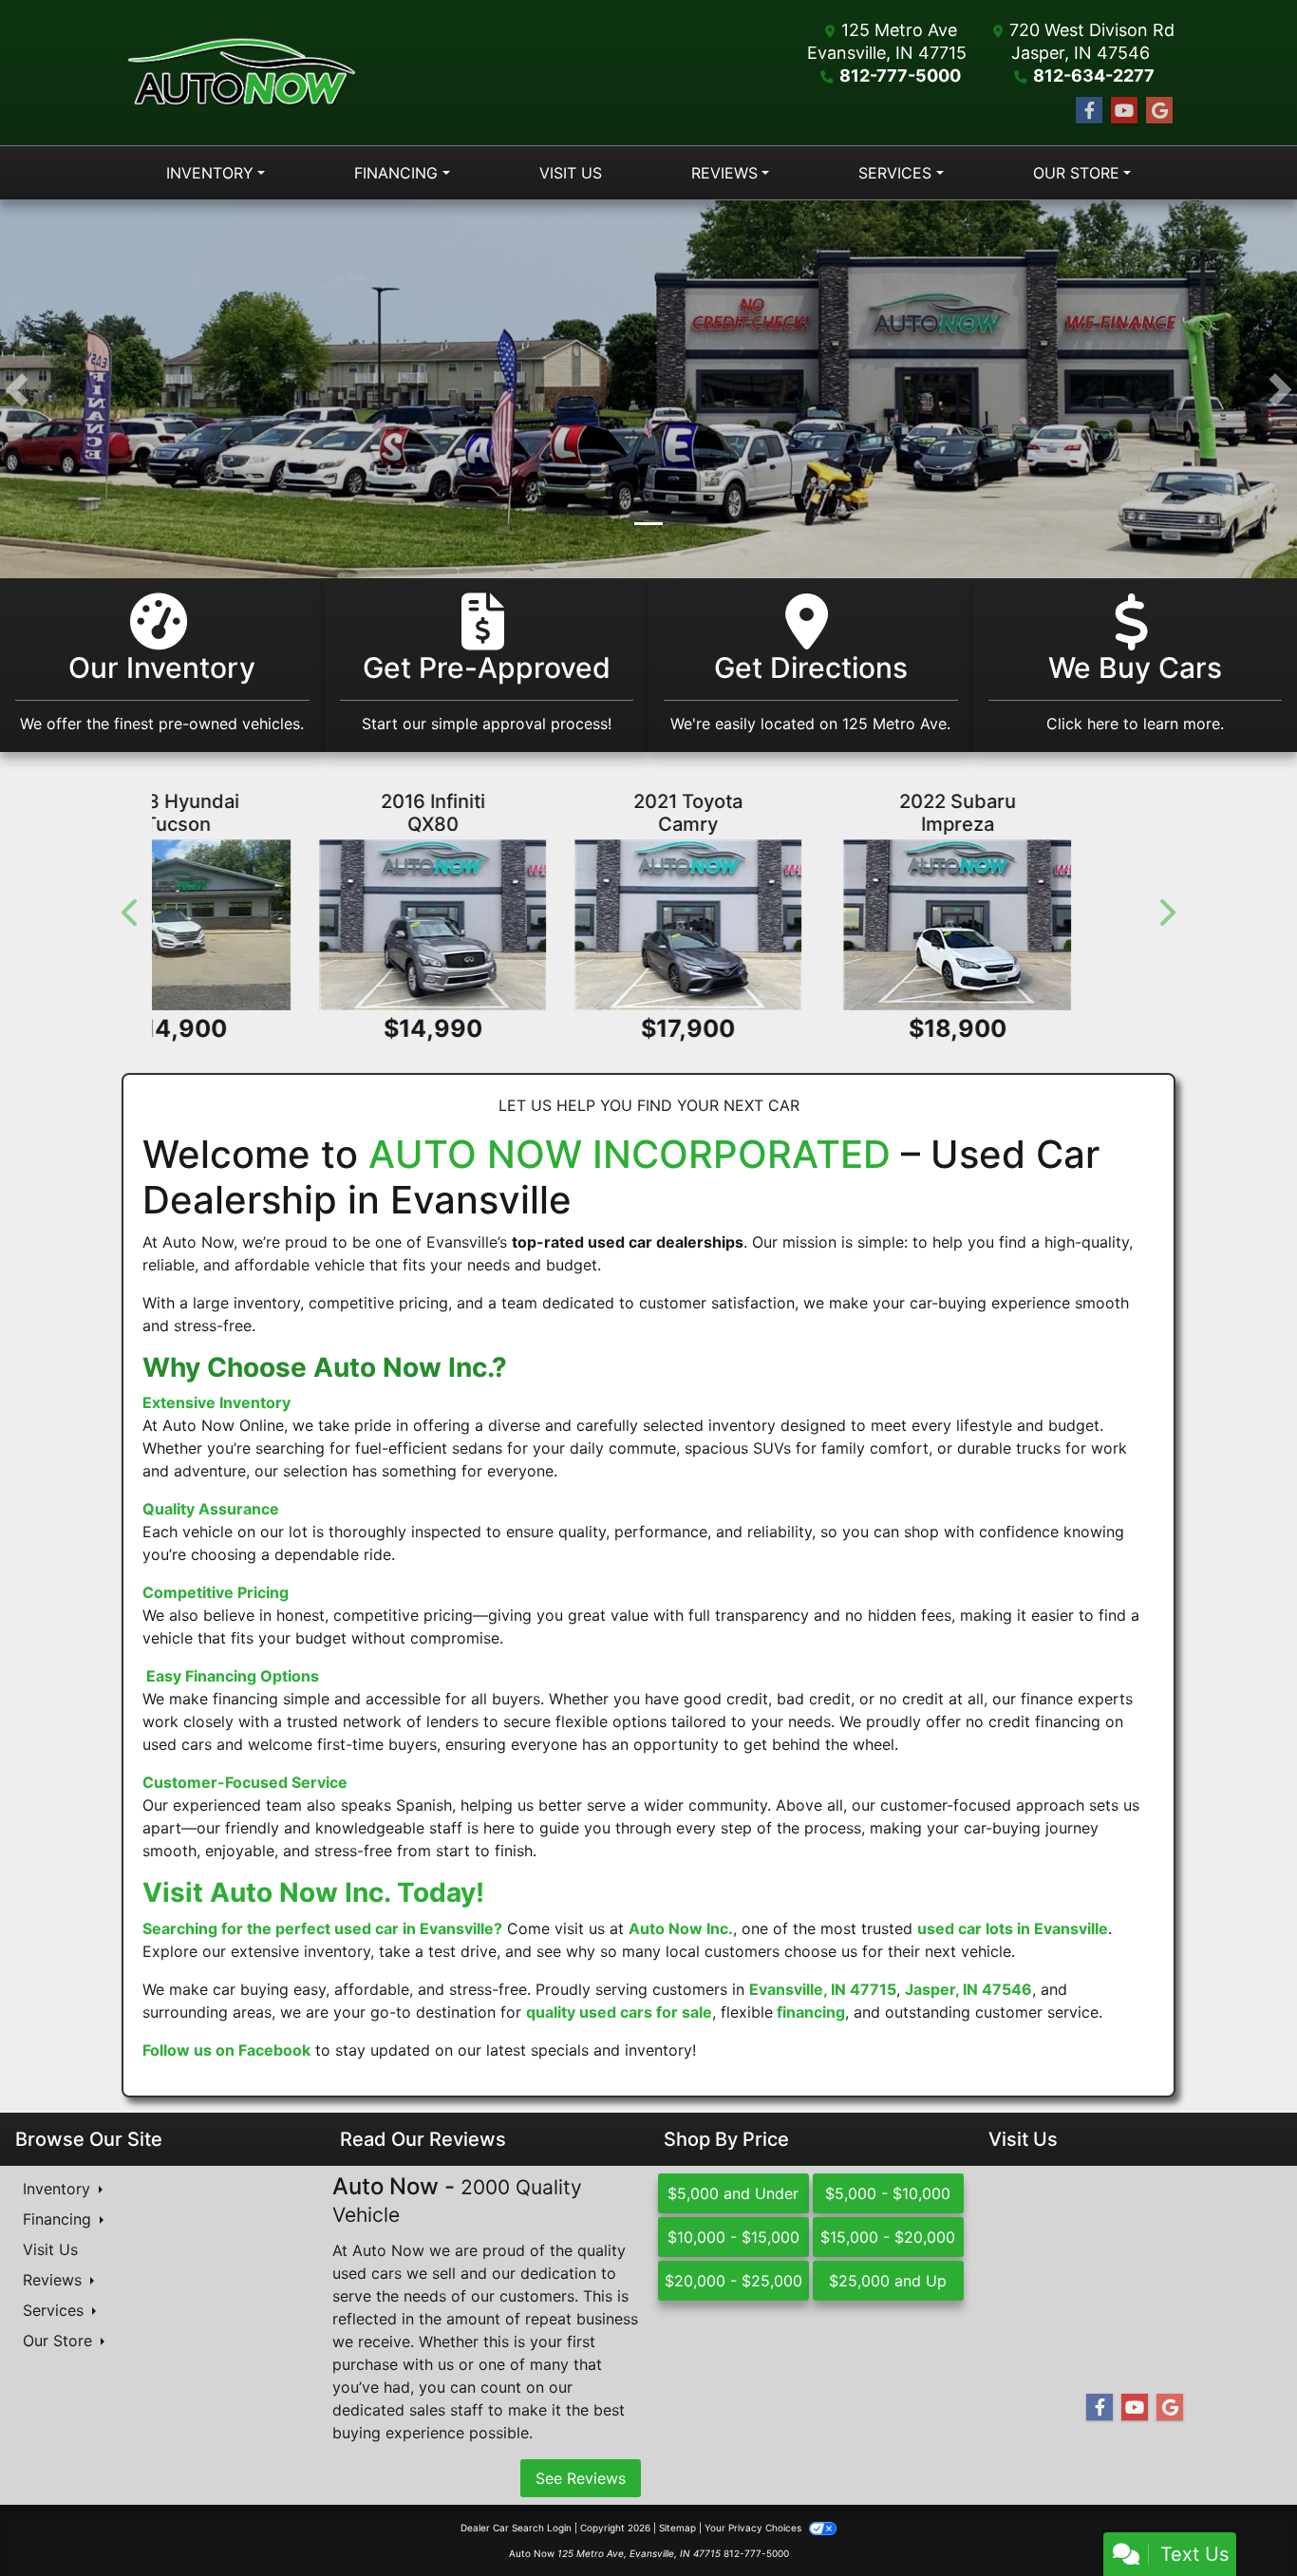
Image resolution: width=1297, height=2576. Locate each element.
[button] (17, 389)
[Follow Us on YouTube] (1124, 111)
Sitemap (677, 2529)
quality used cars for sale (619, 2013)
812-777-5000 (900, 75)
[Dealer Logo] (241, 73)
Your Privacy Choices (754, 2529)
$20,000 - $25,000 (733, 2282)
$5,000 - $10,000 (888, 2194)
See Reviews (581, 2479)
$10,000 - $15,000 (733, 2238)
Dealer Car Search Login (516, 2529)
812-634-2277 (1094, 75)
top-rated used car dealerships (628, 1242)
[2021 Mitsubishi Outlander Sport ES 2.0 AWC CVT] (989, 925)
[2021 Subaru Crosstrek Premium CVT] (649, 925)
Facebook (274, 2051)
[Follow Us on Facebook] (1089, 111)
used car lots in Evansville (1013, 1929)
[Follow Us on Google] (1159, 111)
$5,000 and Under (733, 2194)
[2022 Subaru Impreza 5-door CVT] (308, 925)
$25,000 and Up (888, 2282)
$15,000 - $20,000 (888, 2238)
